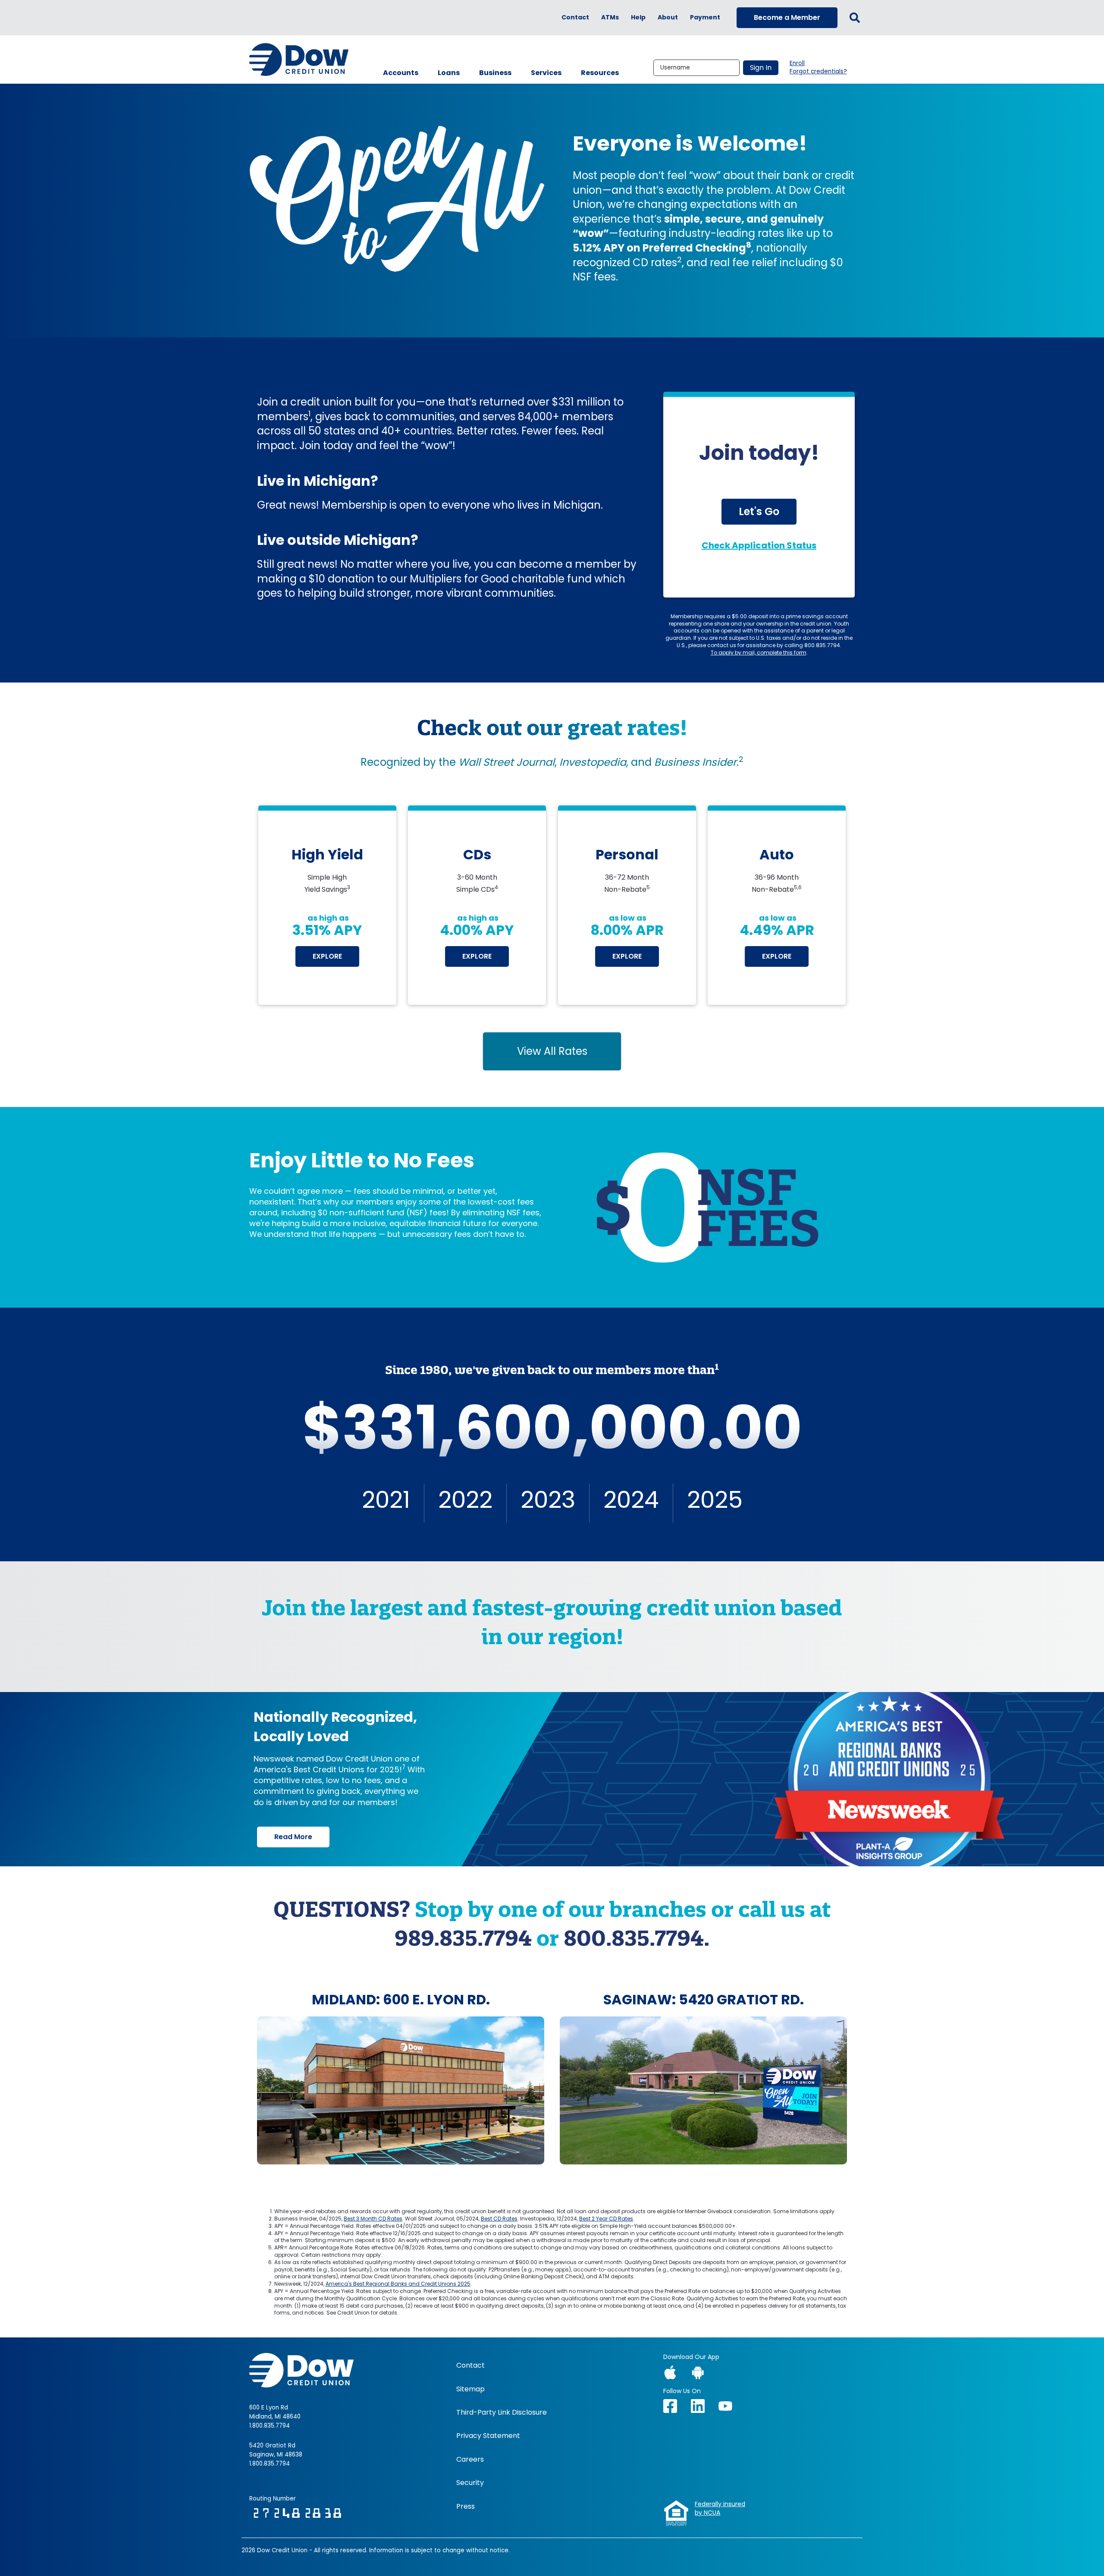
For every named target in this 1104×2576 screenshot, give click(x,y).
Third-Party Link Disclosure (502, 2412)
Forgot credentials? (818, 72)
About (668, 17)
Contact (575, 17)
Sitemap (470, 2389)
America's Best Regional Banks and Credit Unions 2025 (398, 2284)
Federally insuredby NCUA (720, 2508)
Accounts (401, 73)
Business (495, 73)
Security (470, 2483)
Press (466, 2507)
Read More (293, 1837)
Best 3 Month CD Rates (373, 2219)
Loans (449, 73)
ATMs (610, 17)
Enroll (797, 63)
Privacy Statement (488, 2436)
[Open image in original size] (401, 2090)
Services (546, 73)
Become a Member (787, 17)
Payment (705, 17)
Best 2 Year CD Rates (606, 2219)
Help (638, 17)
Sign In (761, 68)
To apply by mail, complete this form (759, 653)
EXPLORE (327, 956)
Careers (470, 2460)
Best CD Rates (499, 2219)
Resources (600, 73)
